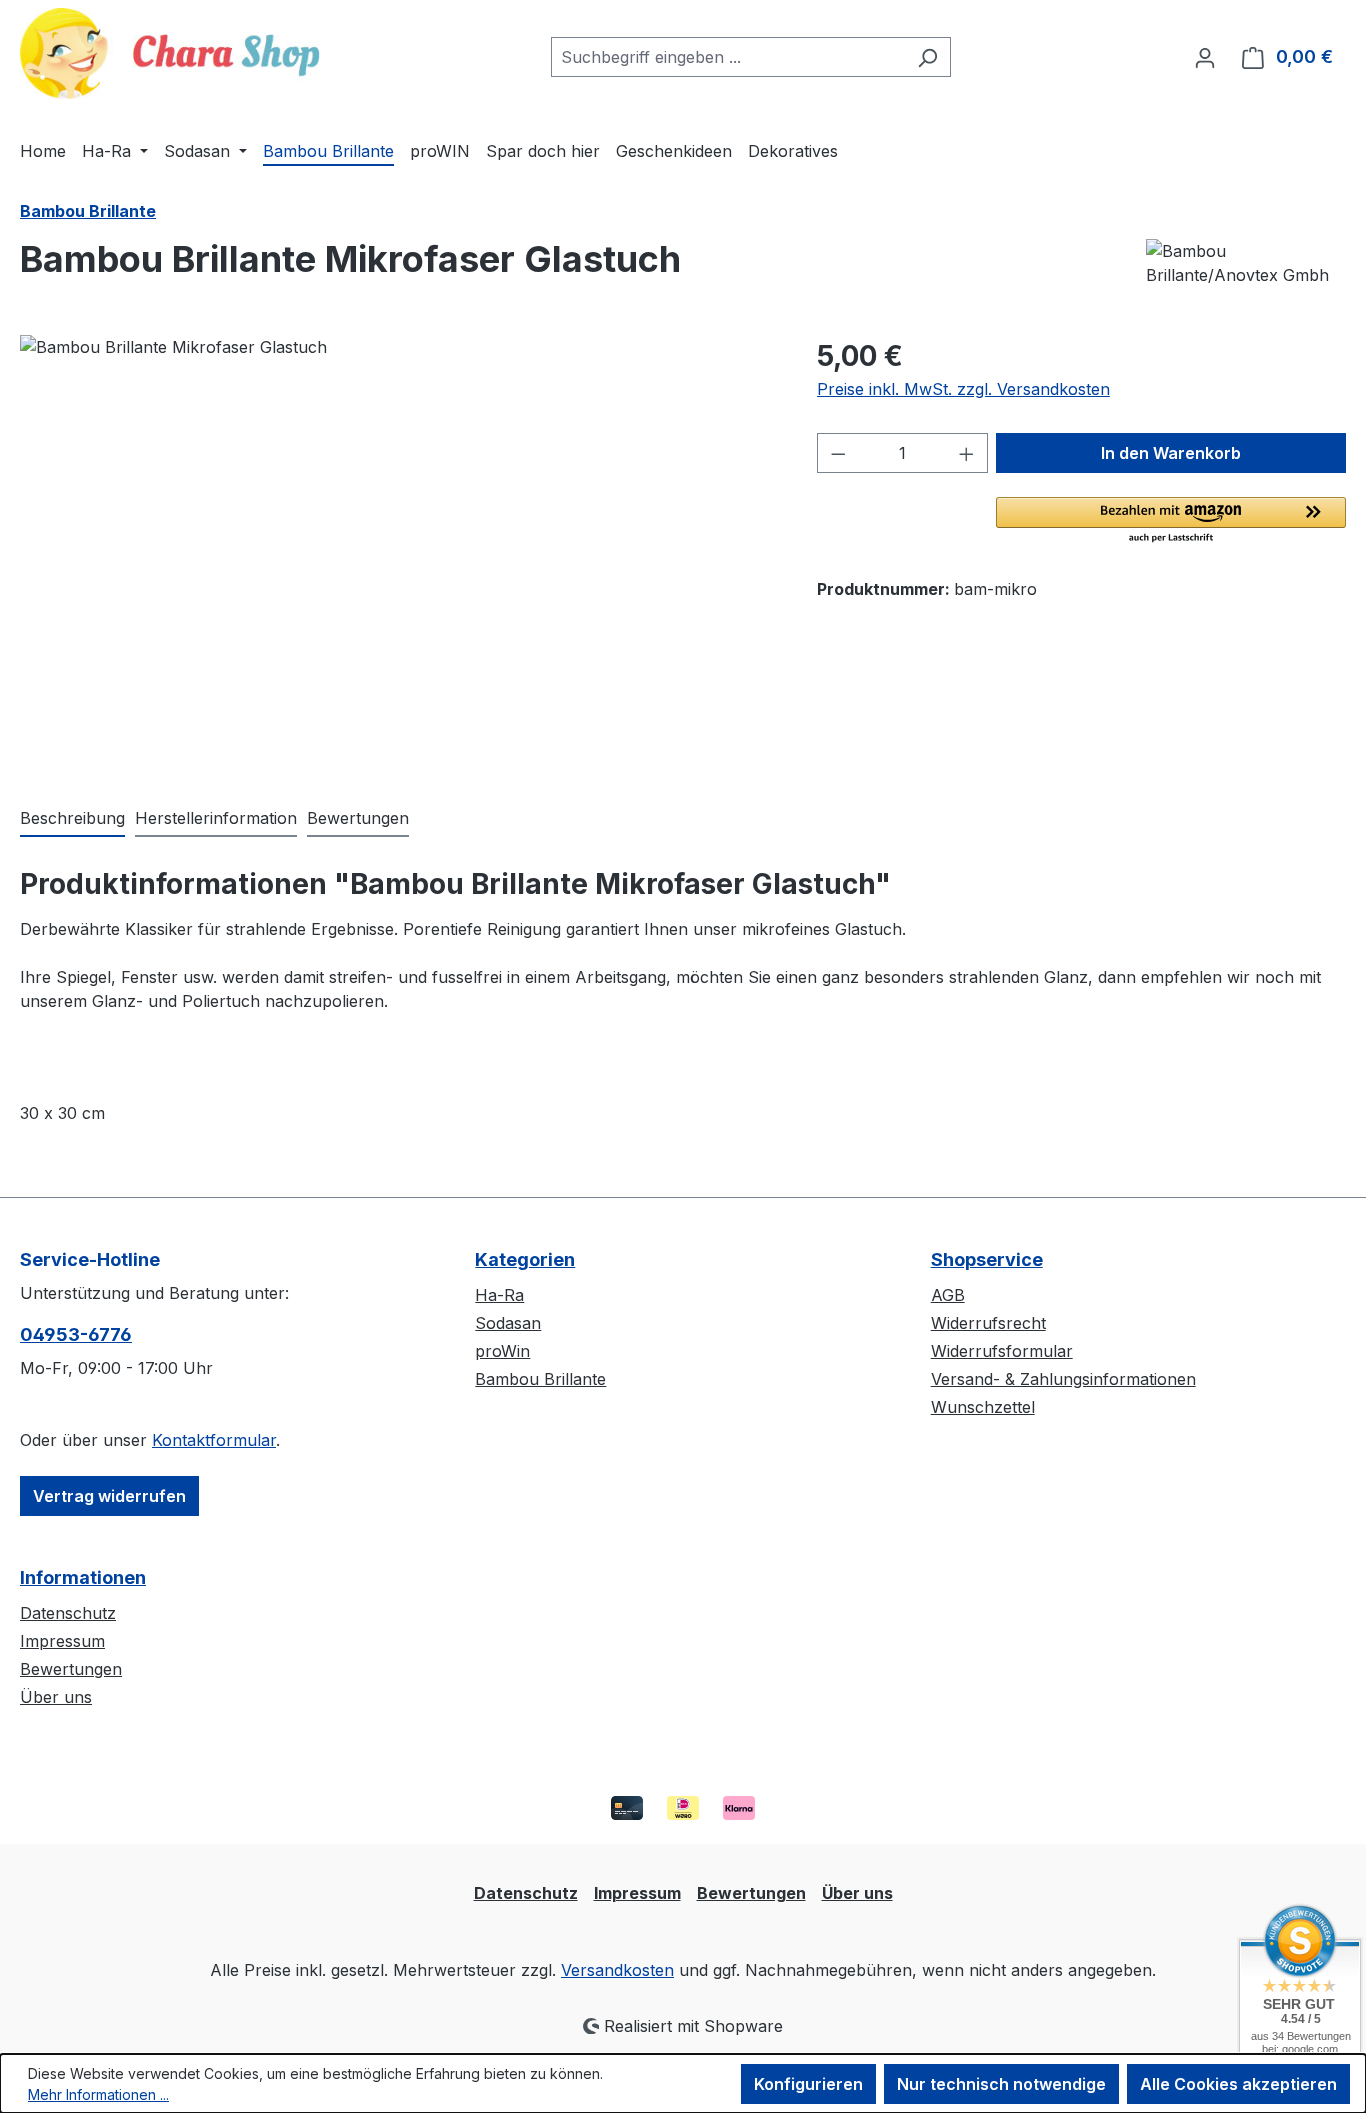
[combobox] (728, 57)
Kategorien (525, 1259)
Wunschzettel (983, 1407)
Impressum (62, 1641)
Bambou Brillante (540, 1379)
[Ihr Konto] (1205, 57)
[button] (1171, 521)
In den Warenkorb (1171, 453)
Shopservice (987, 1259)
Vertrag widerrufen (109, 1496)
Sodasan (508, 1323)
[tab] (72, 819)
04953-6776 (76, 1334)
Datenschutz (68, 1613)
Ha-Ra (499, 1295)
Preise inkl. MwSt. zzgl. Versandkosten (963, 389)
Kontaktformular (214, 1440)
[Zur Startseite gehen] (170, 53)
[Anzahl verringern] (838, 453)
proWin (502, 1351)
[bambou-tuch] (398, 550)
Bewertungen (71, 1669)
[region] (398, 550)
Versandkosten (617, 1970)
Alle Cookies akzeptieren (1238, 2084)
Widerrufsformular (1002, 1351)
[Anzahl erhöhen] (967, 453)
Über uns (56, 1697)
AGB (948, 1295)
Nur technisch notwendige (1001, 2084)
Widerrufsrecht (988, 1323)
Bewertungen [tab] (358, 818)
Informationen (83, 1577)
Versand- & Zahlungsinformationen (1063, 1379)
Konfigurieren (808, 2084)
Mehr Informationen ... (98, 2094)
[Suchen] (927, 57)
